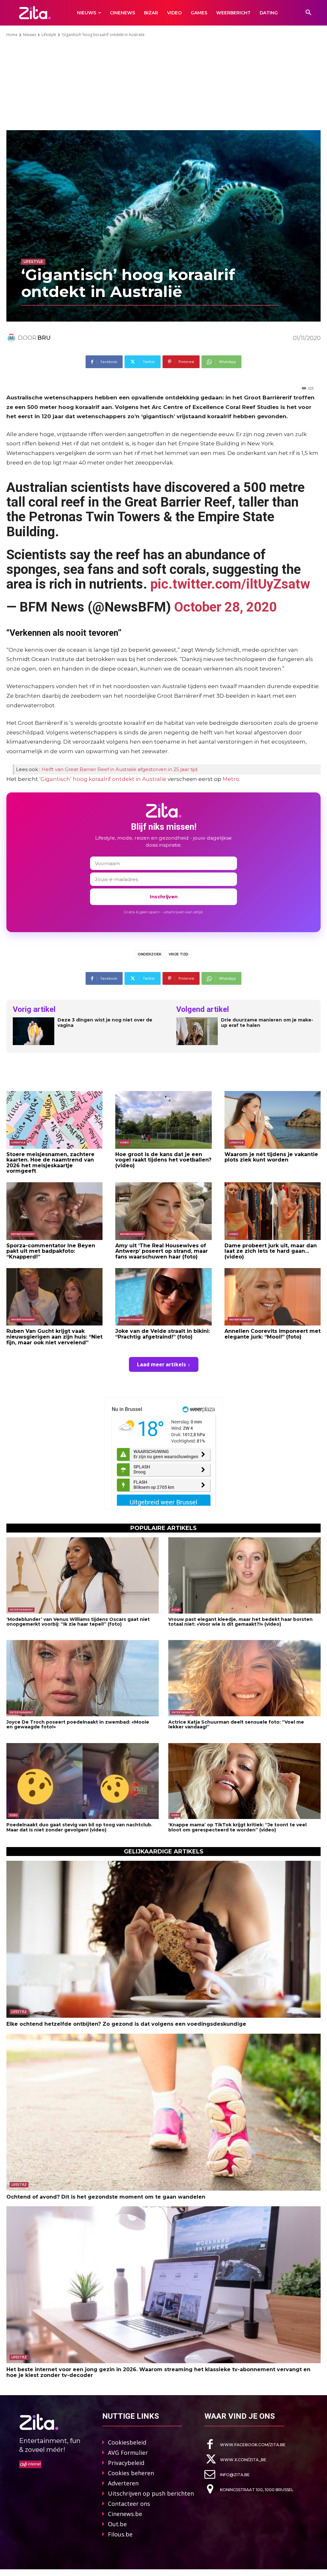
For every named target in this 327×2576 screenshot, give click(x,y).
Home (12, 35)
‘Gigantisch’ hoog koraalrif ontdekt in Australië (103, 779)
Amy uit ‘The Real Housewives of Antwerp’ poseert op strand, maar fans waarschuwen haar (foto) (162, 1251)
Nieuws (30, 35)
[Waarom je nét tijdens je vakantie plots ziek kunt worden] (273, 1120)
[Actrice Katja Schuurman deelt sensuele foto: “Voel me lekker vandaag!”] (244, 1678)
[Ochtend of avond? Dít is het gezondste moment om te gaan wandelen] (163, 2112)
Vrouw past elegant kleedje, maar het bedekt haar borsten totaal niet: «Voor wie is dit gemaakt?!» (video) (240, 1622)
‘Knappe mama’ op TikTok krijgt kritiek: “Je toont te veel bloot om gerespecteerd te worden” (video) (237, 1827)
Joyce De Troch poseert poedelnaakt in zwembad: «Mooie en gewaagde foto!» (78, 1724)
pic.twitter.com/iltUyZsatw (230, 584)
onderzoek (150, 954)
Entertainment (23, 1234)
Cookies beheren (131, 2473)
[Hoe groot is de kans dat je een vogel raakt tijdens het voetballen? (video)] (163, 1120)
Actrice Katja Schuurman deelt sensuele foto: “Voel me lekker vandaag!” (236, 1724)
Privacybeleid (126, 2463)
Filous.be (120, 2534)
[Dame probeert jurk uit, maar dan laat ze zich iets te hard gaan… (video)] (273, 1211)
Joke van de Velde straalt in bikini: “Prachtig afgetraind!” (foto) (163, 1334)
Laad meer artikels (161, 1364)
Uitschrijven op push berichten (151, 2493)
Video (124, 1142)
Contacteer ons (129, 2504)
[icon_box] (245, 2444)
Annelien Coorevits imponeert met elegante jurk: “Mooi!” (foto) (273, 1334)
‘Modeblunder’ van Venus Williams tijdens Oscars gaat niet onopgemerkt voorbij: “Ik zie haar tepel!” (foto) (78, 1622)
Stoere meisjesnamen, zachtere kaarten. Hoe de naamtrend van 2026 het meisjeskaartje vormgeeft (50, 1163)
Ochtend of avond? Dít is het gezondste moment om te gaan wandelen (106, 2197)
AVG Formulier (128, 2453)
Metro (231, 779)
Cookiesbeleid (127, 2442)
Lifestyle (49, 35)
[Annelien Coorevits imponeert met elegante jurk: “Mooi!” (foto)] (273, 1297)
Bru (44, 338)
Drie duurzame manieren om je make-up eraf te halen (267, 1023)
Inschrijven (164, 897)
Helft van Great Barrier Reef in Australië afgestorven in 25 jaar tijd (119, 769)
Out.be (117, 2524)
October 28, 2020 (225, 607)
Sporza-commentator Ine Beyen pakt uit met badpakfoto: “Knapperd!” (51, 1251)
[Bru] (12, 338)
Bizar (176, 1610)
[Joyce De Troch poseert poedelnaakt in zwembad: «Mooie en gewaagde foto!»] (83, 1678)
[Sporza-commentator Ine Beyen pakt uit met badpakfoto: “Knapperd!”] (54, 1211)
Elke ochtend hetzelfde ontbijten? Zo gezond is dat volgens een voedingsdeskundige (126, 2024)
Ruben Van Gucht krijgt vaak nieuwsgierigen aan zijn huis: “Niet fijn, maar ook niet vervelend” (54, 1337)
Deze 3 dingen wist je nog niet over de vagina (105, 1023)
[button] (308, 13)
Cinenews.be (125, 2514)
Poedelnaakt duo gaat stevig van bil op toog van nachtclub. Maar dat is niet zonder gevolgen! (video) (79, 1827)
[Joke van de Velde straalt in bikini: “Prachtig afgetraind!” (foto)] (163, 1297)
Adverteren (123, 2483)
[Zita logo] (35, 13)
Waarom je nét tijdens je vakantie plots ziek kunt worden (271, 1157)
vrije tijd (179, 954)
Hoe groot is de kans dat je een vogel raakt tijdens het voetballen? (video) (163, 1160)
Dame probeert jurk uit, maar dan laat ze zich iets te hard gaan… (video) (271, 1251)
